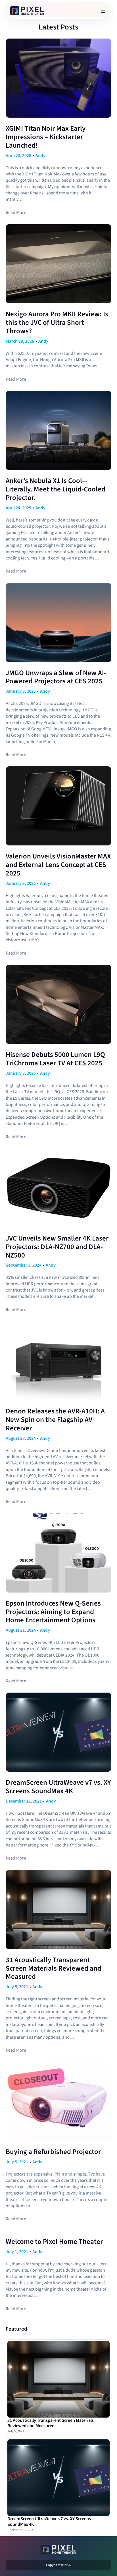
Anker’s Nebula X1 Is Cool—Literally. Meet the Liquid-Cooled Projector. (56, 489)
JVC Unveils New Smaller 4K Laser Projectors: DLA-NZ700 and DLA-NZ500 (57, 1247)
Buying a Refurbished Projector (53, 2152)
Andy (40, 156)
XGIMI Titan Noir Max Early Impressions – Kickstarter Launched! (46, 137)
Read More (16, 213)
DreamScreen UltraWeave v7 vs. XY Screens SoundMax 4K (58, 1787)
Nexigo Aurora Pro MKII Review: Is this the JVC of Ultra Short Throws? (57, 323)
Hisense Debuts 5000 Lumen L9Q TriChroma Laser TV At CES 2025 (55, 1059)
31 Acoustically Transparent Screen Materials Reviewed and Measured (54, 1968)
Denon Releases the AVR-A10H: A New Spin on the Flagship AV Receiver (55, 1420)
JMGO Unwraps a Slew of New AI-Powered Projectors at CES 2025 (56, 677)
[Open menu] (103, 11)
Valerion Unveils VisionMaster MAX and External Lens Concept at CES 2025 (58, 865)
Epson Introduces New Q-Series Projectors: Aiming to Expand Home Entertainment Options (53, 1612)
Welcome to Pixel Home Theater (54, 2242)
